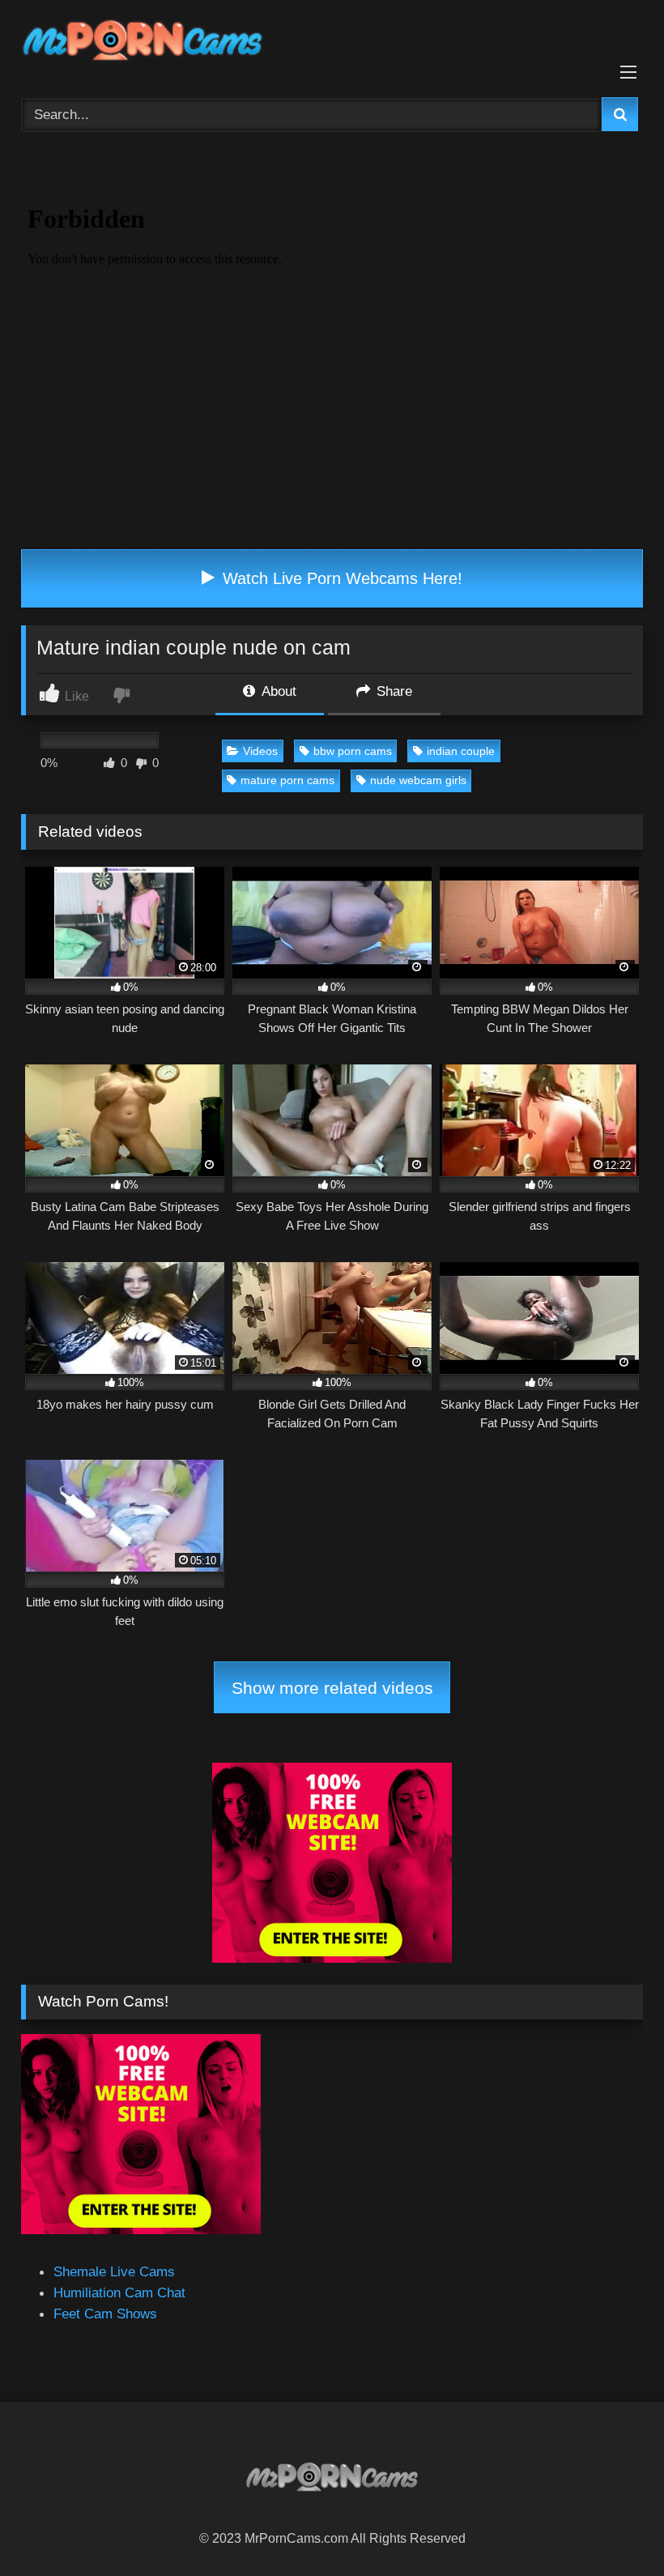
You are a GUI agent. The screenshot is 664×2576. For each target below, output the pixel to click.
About (277, 691)
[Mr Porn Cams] (332, 43)
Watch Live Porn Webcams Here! (340, 578)
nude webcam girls (418, 780)
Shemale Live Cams (114, 2271)
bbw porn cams (353, 751)
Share (392, 691)
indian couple (461, 751)
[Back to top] (613, 2527)
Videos (260, 751)
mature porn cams (287, 780)
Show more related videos (332, 1688)
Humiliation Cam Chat (119, 2292)
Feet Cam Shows (105, 2314)
